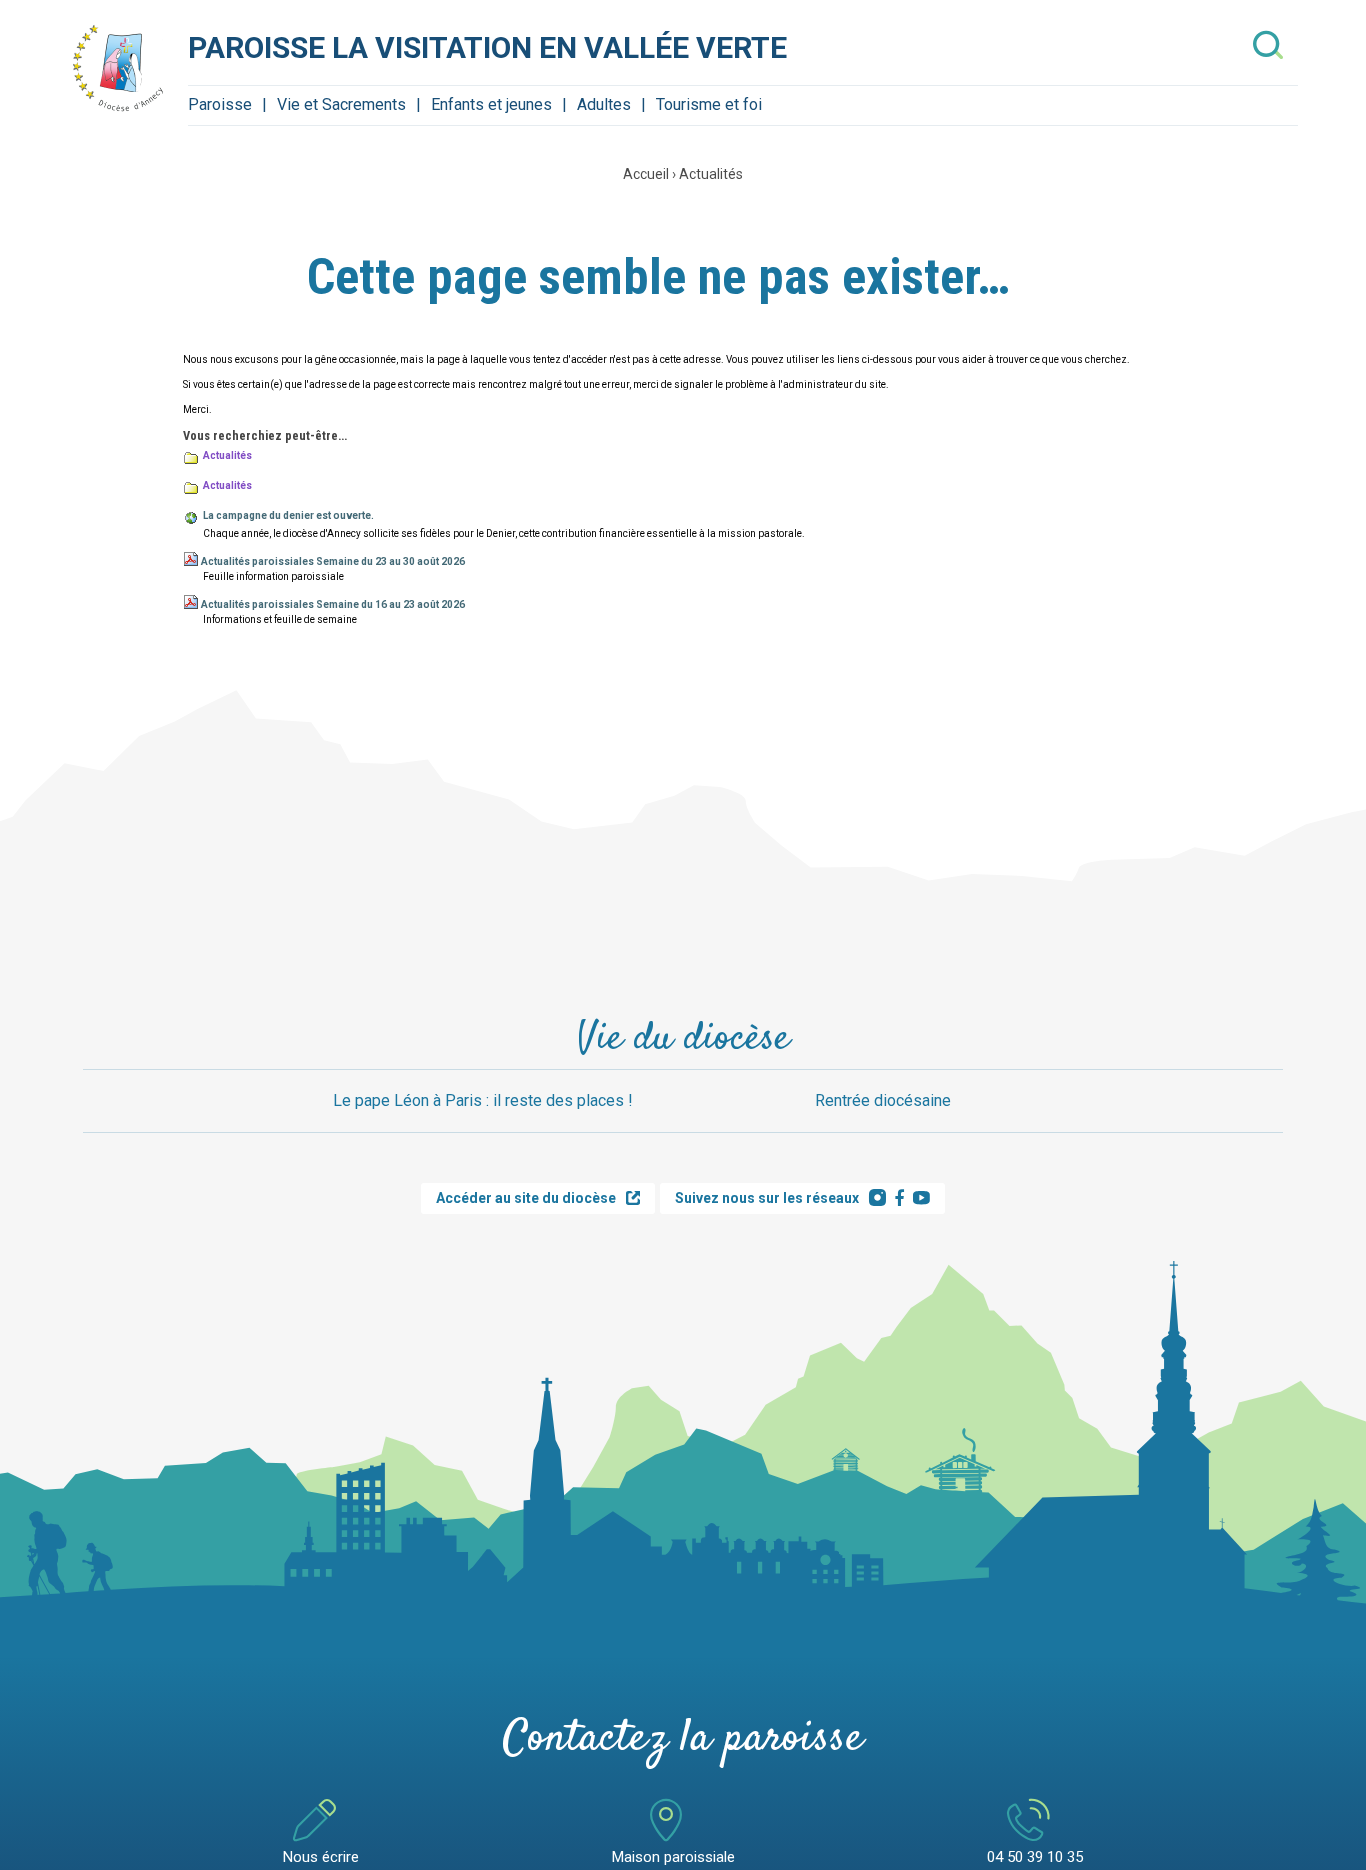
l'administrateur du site (832, 384)
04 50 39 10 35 (1035, 1857)
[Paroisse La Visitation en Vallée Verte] (118, 68)
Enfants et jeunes (491, 104)
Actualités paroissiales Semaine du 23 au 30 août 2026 (333, 561)
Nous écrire (321, 1857)
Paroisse (220, 104)
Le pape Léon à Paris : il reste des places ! (483, 1100)
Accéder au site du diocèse (526, 1198)
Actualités (711, 174)
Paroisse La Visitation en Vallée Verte (487, 47)
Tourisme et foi (709, 104)
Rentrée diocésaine (883, 1100)
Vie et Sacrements (341, 104)
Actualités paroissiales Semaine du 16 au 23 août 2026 (333, 604)
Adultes (604, 104)
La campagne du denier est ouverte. (288, 515)
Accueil (646, 174)
